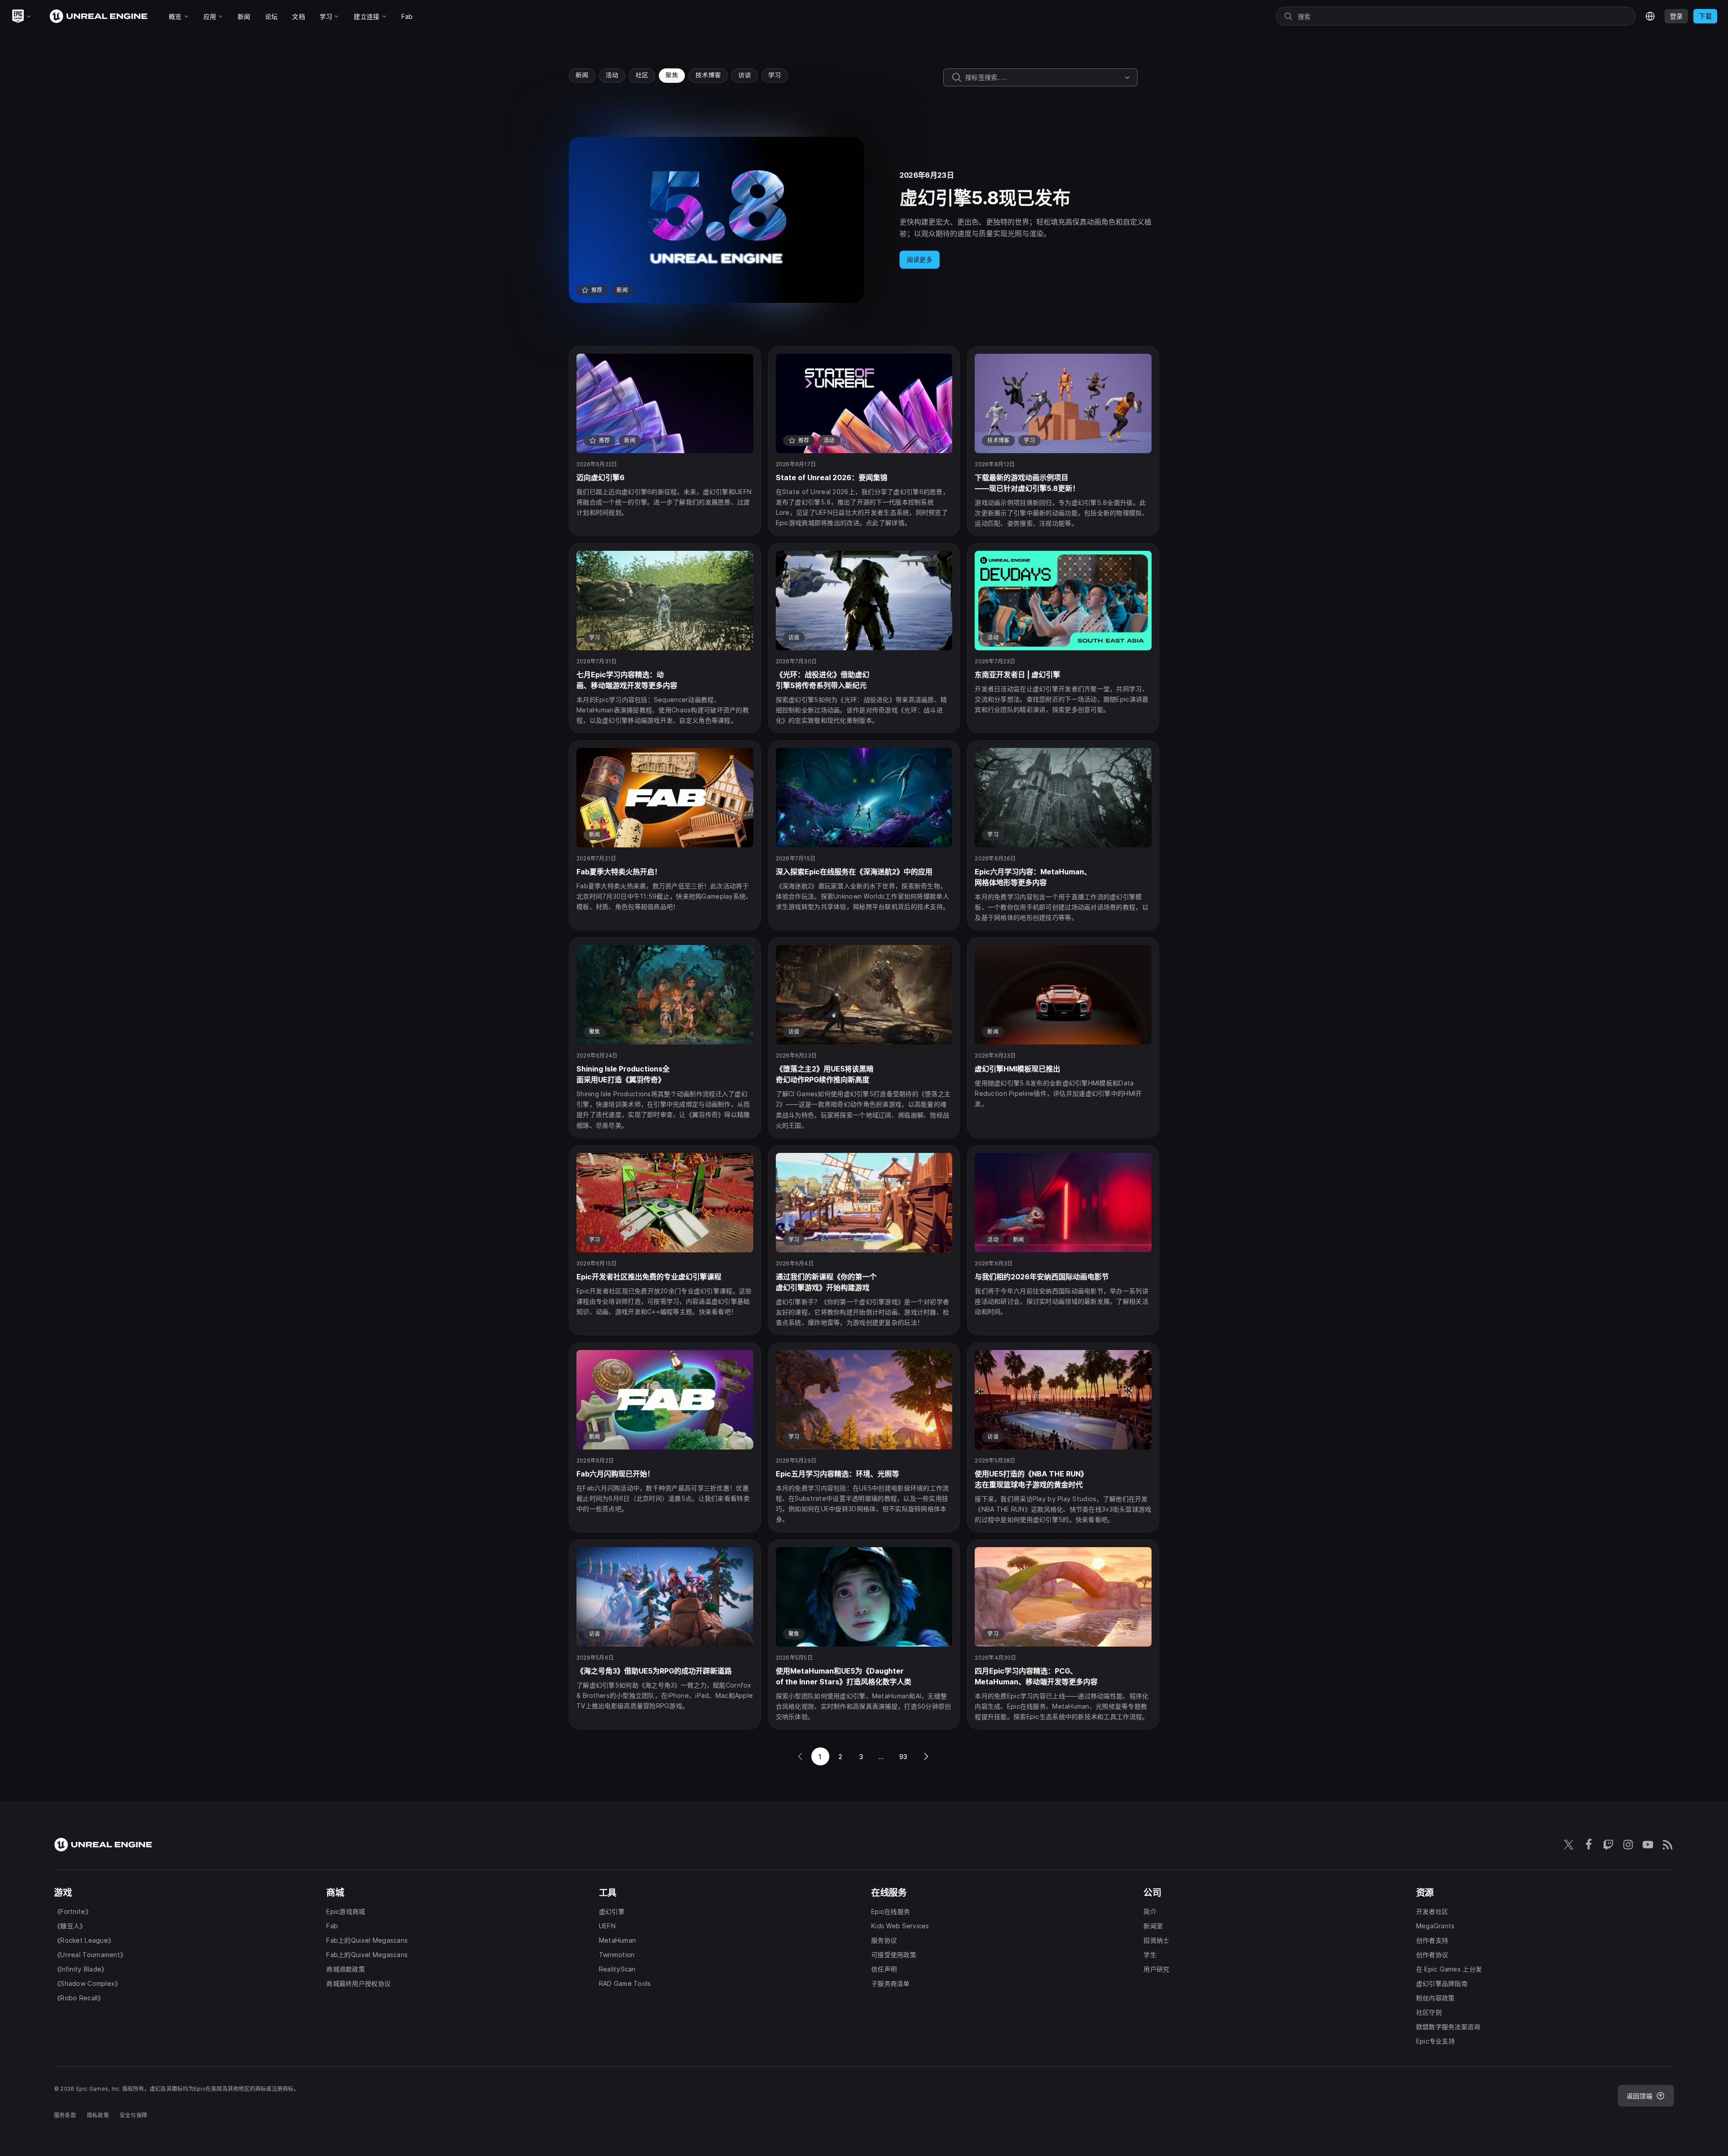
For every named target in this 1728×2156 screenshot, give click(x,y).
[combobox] (1043, 77)
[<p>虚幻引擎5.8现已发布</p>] (864, 220)
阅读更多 (920, 259)
